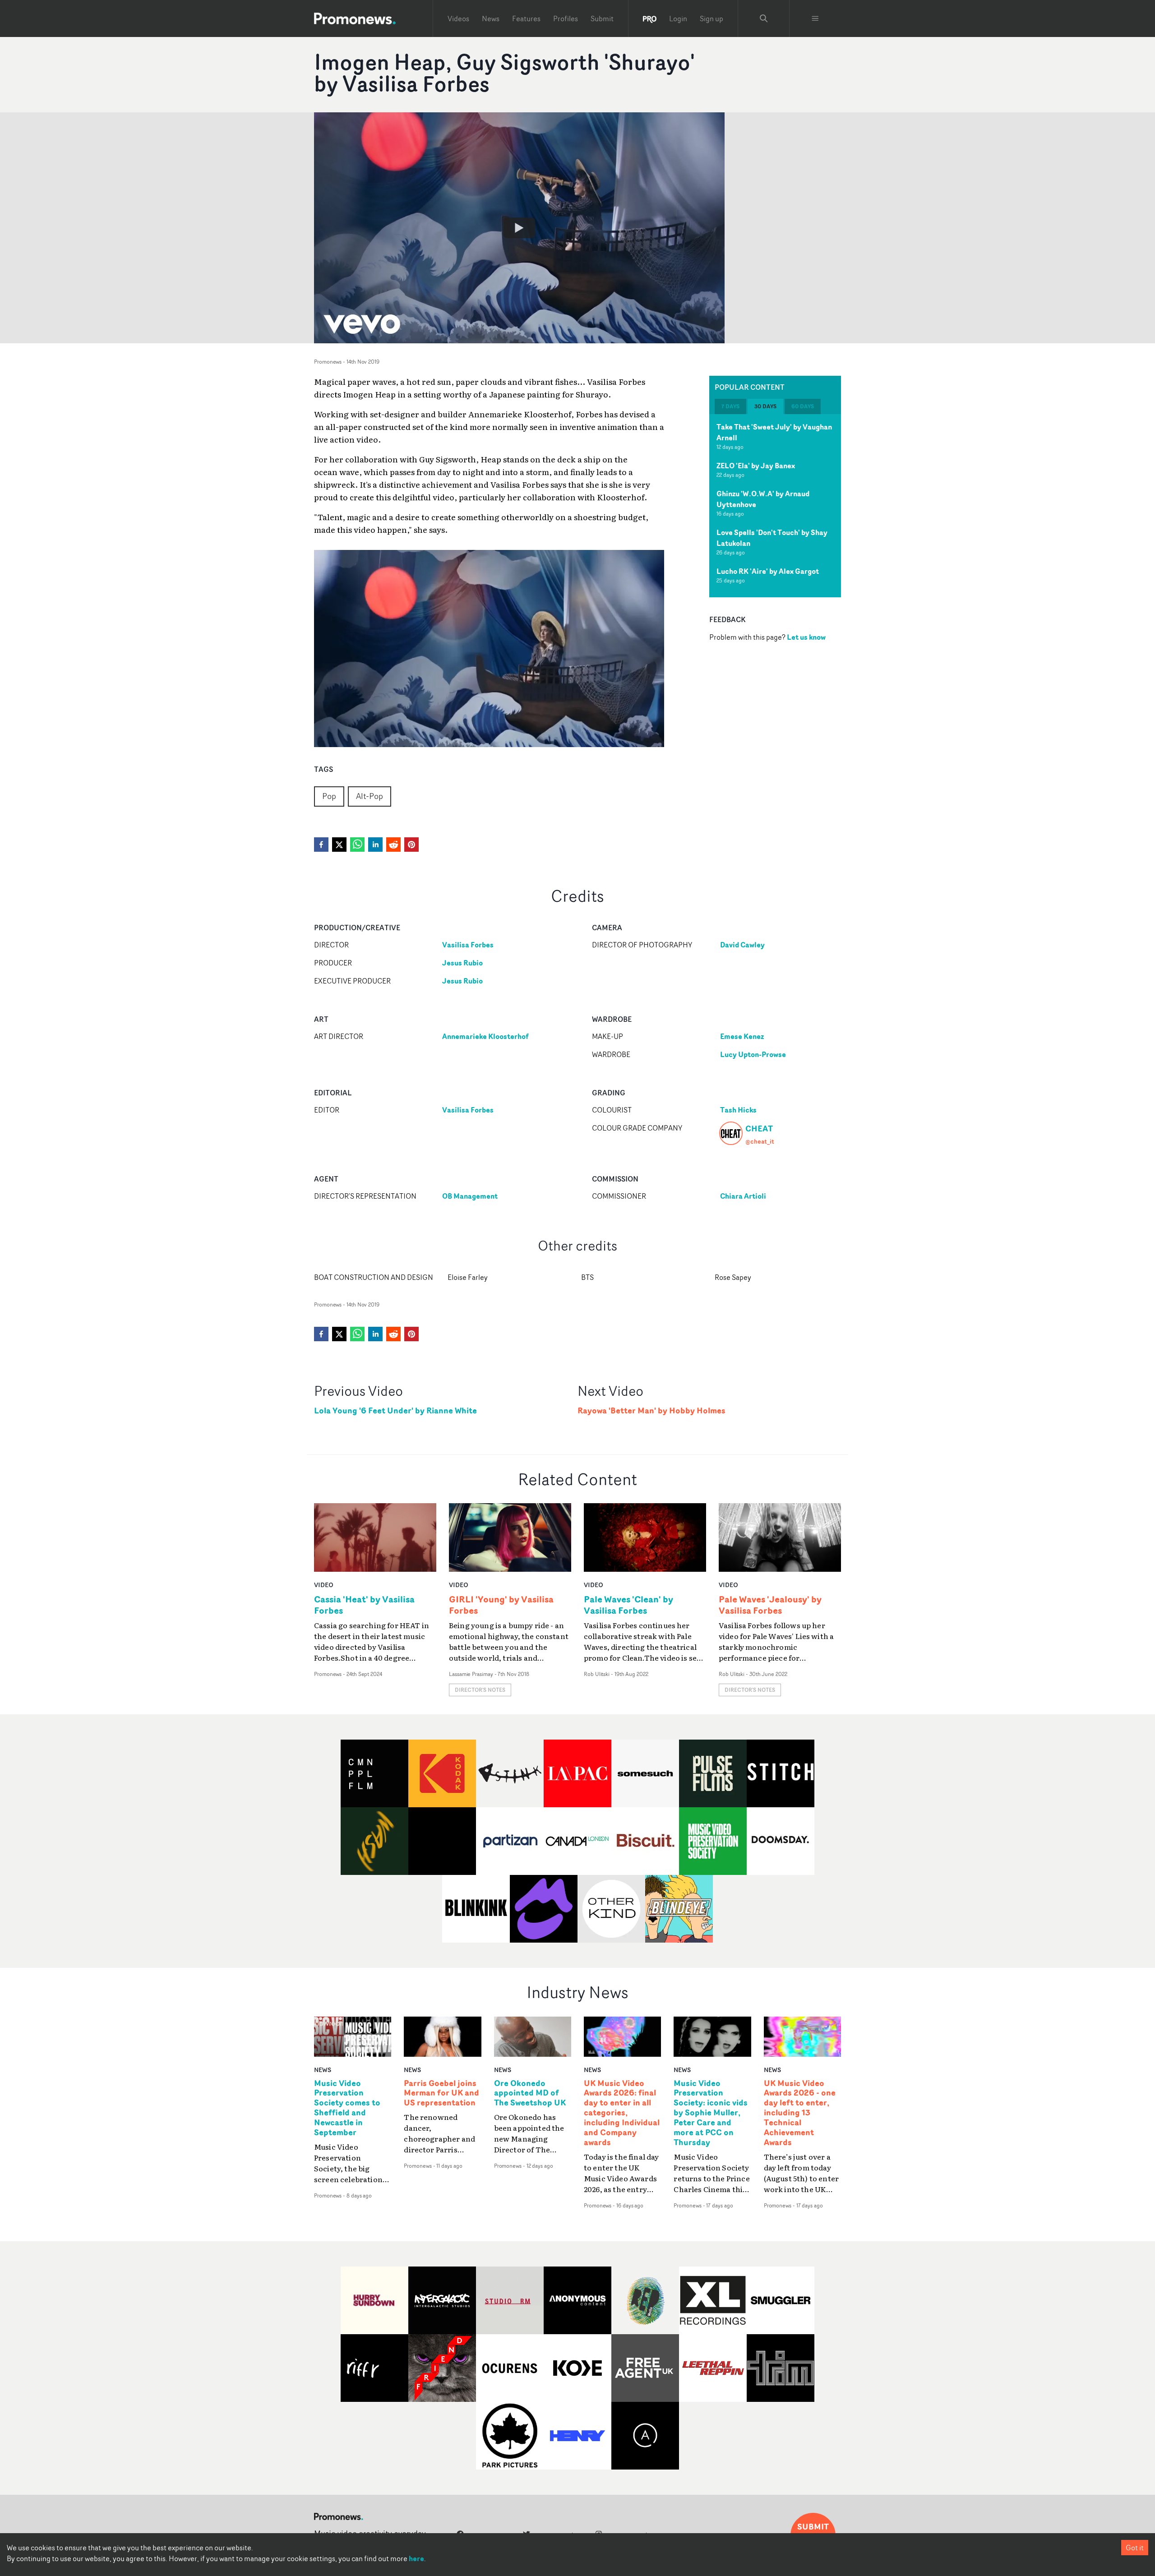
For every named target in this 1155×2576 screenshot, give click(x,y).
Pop (329, 796)
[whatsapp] (357, 845)
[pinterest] (411, 845)
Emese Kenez (742, 1036)
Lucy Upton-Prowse (753, 1054)
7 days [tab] (730, 406)
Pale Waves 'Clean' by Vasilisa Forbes (628, 1605)
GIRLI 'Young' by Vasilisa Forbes (501, 1605)
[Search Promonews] (764, 18)
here (416, 2558)
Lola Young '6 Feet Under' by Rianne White (395, 1410)
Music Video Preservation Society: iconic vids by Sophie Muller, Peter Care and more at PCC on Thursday (711, 2113)
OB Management (470, 1196)
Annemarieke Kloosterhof (485, 1036)
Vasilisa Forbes (468, 945)
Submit (602, 18)
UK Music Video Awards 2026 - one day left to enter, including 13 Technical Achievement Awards (800, 2113)
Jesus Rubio (462, 963)
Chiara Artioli (743, 1196)
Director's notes (480, 1690)
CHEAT (759, 1128)
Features (526, 18)
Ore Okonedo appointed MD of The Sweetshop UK (530, 2093)
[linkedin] (375, 845)
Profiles (566, 18)
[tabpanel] (775, 506)
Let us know (806, 637)
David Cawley (742, 945)
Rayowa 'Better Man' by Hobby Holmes (651, 1410)
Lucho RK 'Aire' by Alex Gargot (768, 571)
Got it (1135, 2548)
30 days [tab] (765, 406)
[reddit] (393, 845)
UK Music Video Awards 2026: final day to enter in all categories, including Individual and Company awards (622, 2113)
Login (678, 18)
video (324, 1585)
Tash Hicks (738, 1110)
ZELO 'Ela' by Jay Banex (756, 466)
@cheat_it (760, 1141)
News (491, 18)
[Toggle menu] (815, 18)
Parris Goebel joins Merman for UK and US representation (441, 2093)
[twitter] (339, 845)
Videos (458, 18)
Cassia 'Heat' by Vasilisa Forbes (364, 1605)
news (323, 2070)
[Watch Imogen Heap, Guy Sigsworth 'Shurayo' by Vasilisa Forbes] (519, 228)
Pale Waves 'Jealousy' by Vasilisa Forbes (770, 1605)
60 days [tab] (803, 406)
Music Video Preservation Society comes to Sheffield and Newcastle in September (347, 2108)
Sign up (711, 18)
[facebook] (321, 845)
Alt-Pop (370, 796)
